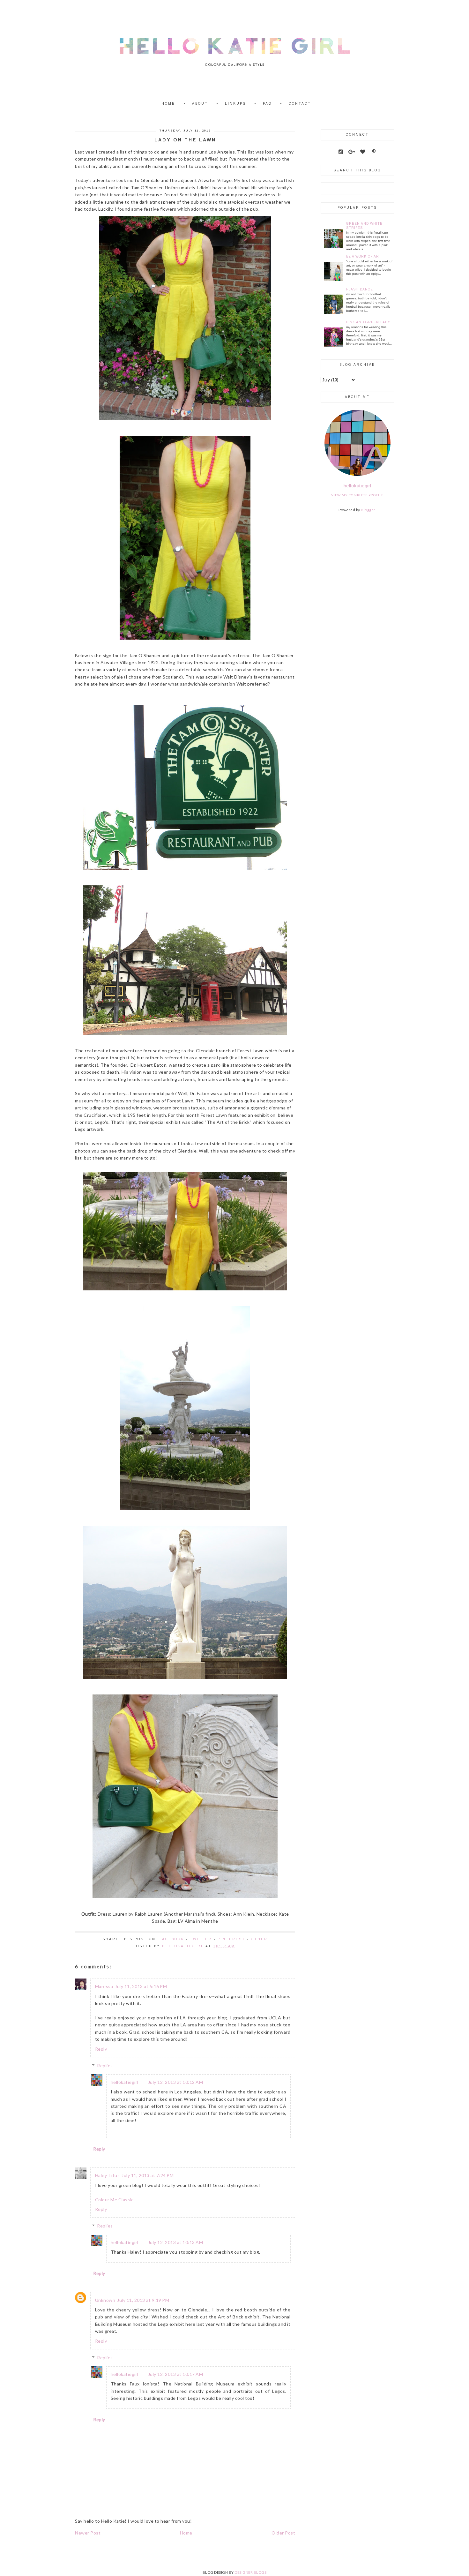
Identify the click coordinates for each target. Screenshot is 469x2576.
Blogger (368, 510)
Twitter (201, 1939)
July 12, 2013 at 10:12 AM (176, 2082)
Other (259, 1939)
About (200, 104)
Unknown (105, 2300)
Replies (105, 2065)
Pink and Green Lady (368, 322)
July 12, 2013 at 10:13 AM (176, 2242)
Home (168, 104)
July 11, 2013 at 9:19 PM (143, 2300)
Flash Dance (360, 289)
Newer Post (88, 2533)
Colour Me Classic (114, 2200)
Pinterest (231, 1939)
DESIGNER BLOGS (250, 2572)
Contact (300, 104)
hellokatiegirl (125, 2082)
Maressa (104, 1986)
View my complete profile (357, 495)
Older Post (283, 2533)
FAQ (267, 104)
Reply (101, 2049)
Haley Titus (108, 2175)
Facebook (172, 1939)
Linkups (235, 104)
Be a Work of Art (364, 256)
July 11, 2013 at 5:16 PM (141, 1986)
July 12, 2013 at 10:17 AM (176, 2374)
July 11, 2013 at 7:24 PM (148, 2175)
